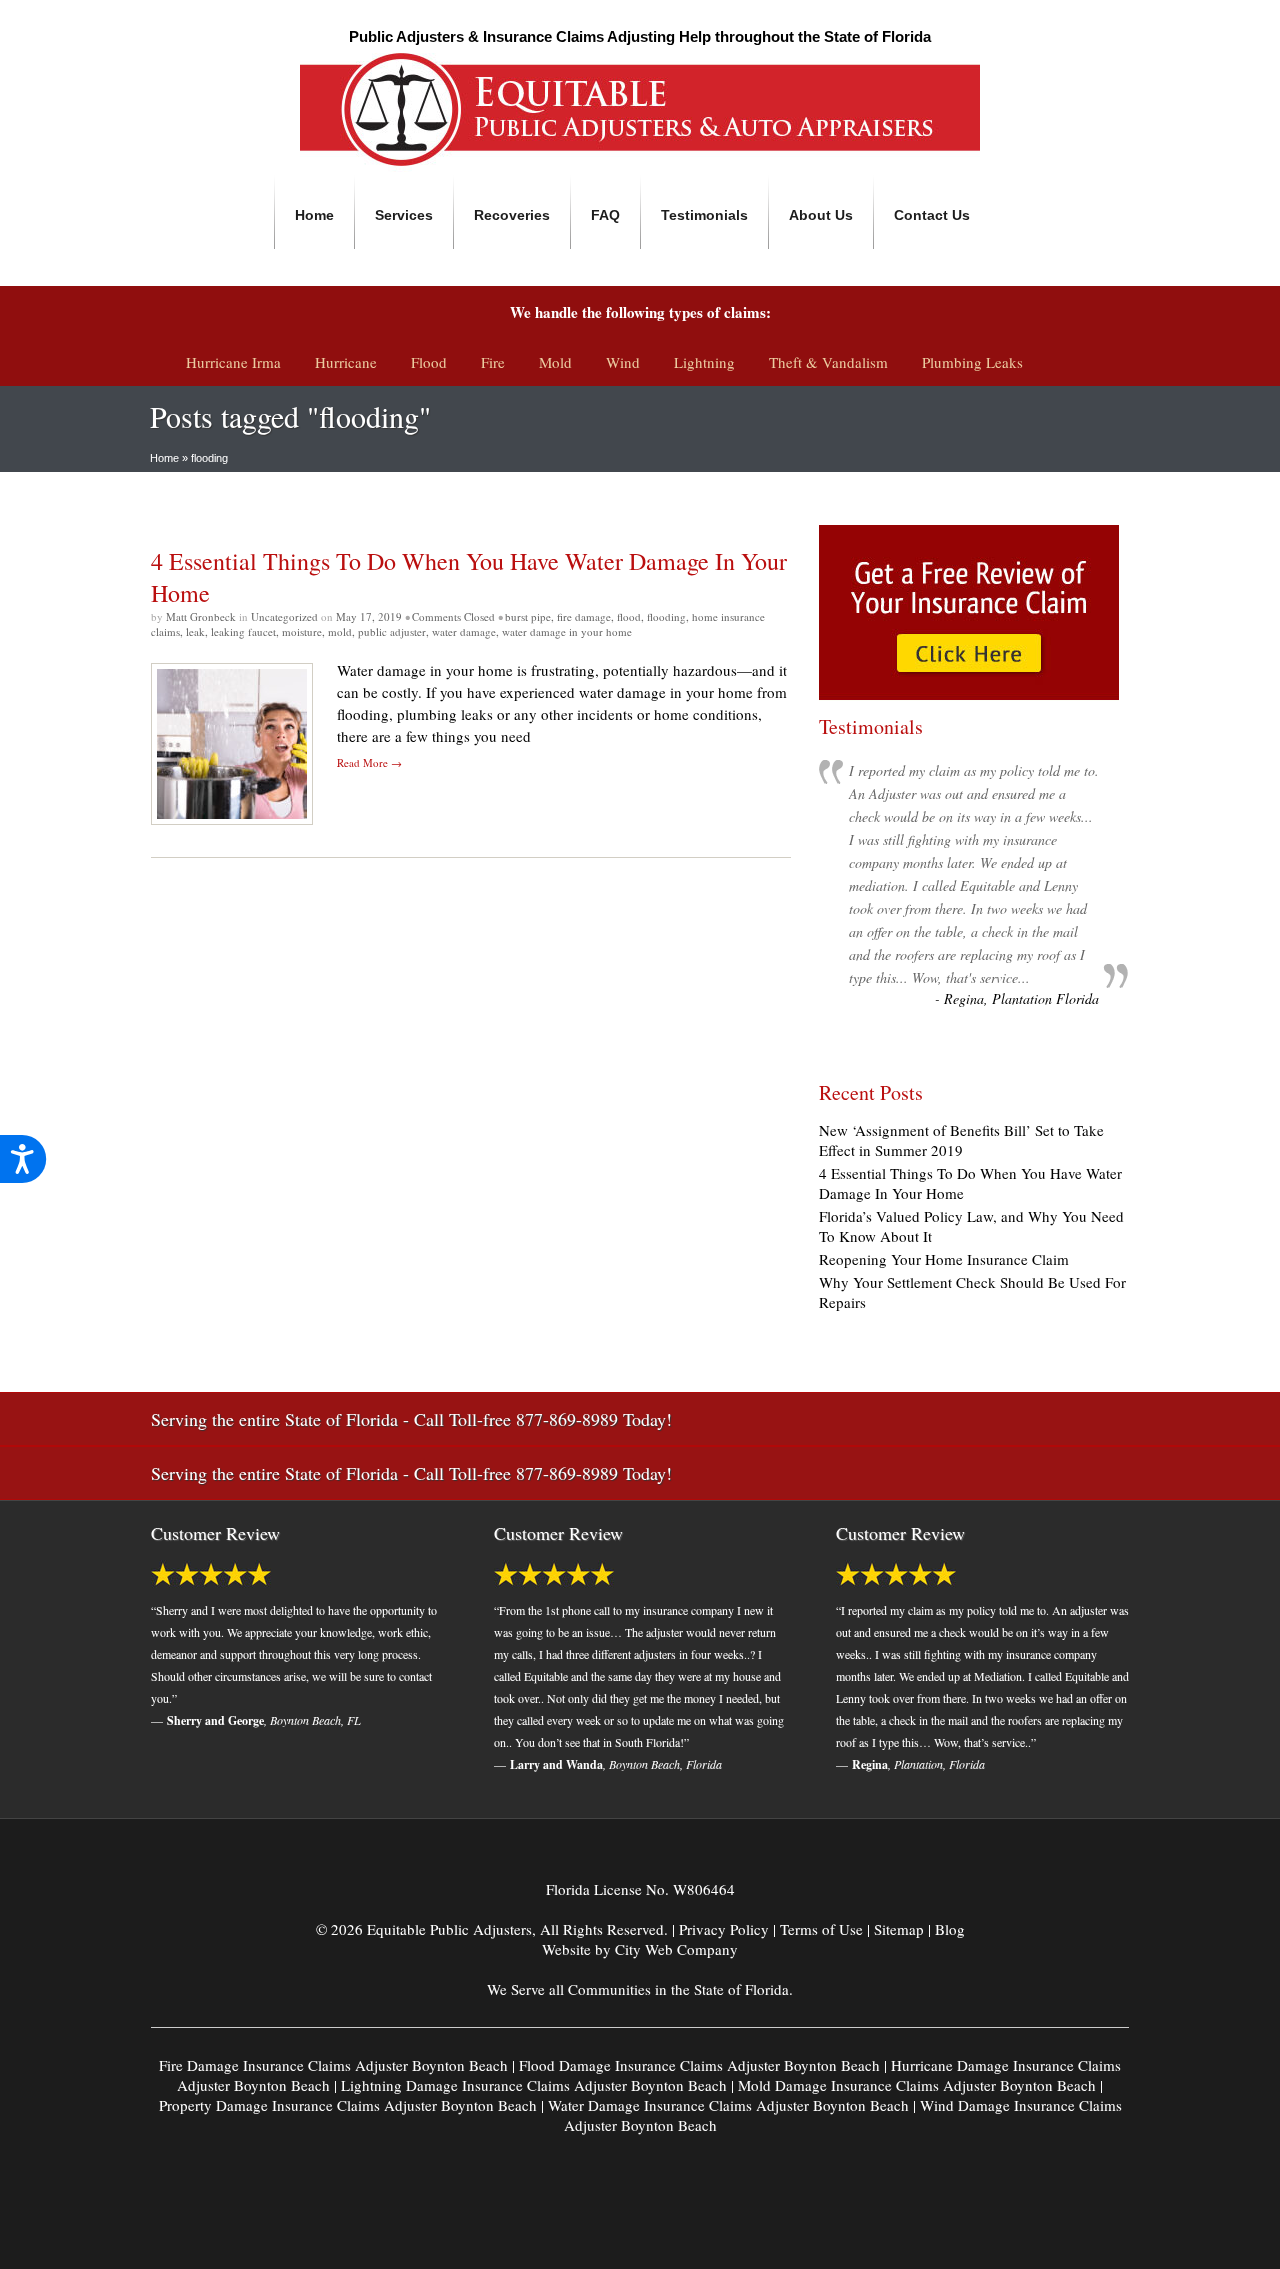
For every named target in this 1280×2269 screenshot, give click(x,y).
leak (195, 631)
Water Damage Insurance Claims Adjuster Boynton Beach (728, 2105)
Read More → (369, 762)
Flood (429, 362)
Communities (609, 1989)
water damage (464, 631)
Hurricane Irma (233, 362)
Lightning (704, 362)
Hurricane (346, 362)
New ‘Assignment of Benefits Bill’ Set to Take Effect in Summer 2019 (961, 1140)
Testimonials (704, 215)
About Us (821, 215)
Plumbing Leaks (972, 362)
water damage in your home (567, 631)
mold (340, 631)
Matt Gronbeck (202, 616)
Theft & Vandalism (828, 362)
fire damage (584, 616)
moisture (302, 631)
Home (314, 215)
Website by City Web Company (640, 1949)
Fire (493, 362)
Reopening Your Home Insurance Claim (944, 1259)
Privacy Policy (724, 1929)
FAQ (605, 215)
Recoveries (512, 215)
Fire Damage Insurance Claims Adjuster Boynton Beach (333, 2065)
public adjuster (392, 631)
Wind (623, 362)
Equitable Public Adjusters (449, 1929)
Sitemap (899, 1929)
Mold (555, 362)
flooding (666, 616)
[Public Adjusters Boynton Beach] (640, 166)
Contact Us (932, 215)
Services (404, 215)
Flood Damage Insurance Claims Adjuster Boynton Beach (699, 2065)
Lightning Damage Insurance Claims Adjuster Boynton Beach (534, 2085)
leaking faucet (243, 631)
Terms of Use (821, 1929)
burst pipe (528, 616)
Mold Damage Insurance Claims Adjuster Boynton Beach (917, 2085)
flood (629, 616)
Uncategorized (284, 616)
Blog (950, 1929)
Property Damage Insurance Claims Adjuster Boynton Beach (348, 2105)
